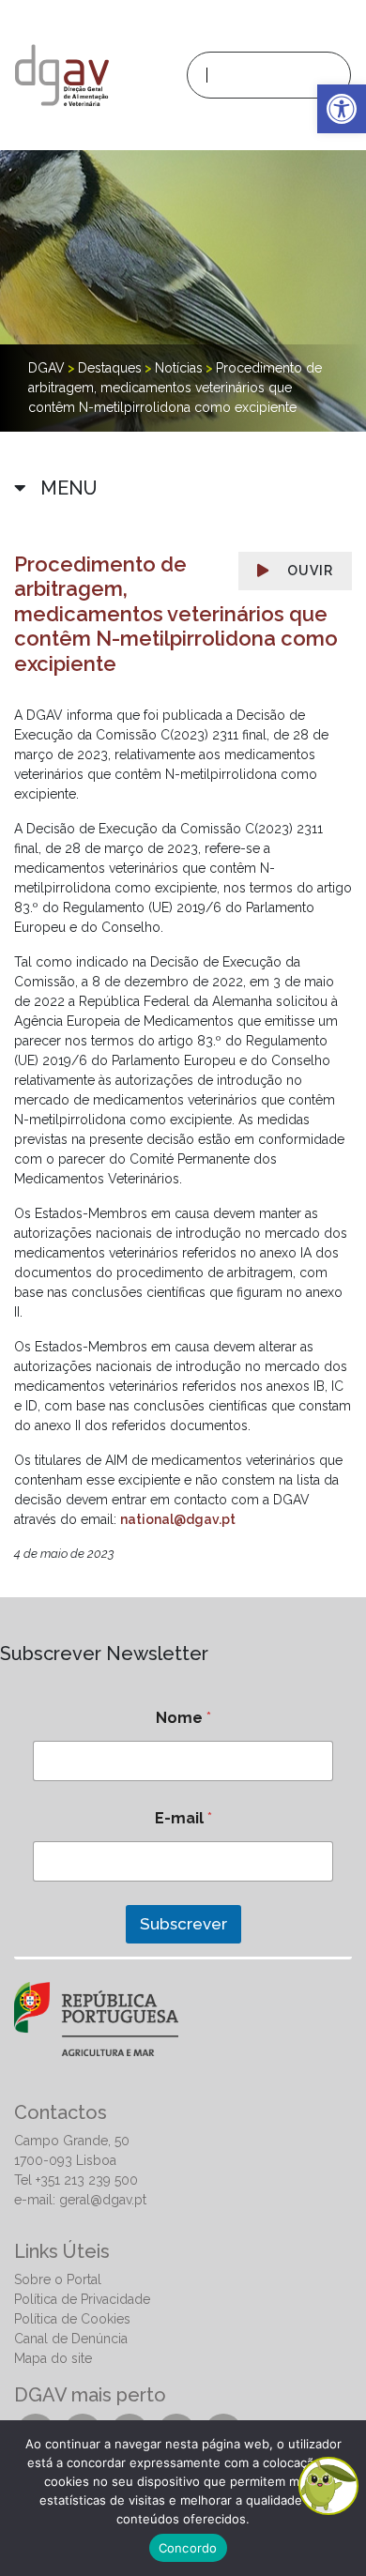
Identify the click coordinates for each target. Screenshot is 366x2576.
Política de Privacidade (82, 2299)
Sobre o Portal (58, 2279)
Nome (183, 1718)
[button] (342, 109)
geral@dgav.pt (103, 2200)
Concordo (188, 2548)
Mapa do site (53, 2358)
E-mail (183, 1818)
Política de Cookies (72, 2319)
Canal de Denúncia (71, 2339)
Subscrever (183, 1924)
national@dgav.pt (178, 1519)
